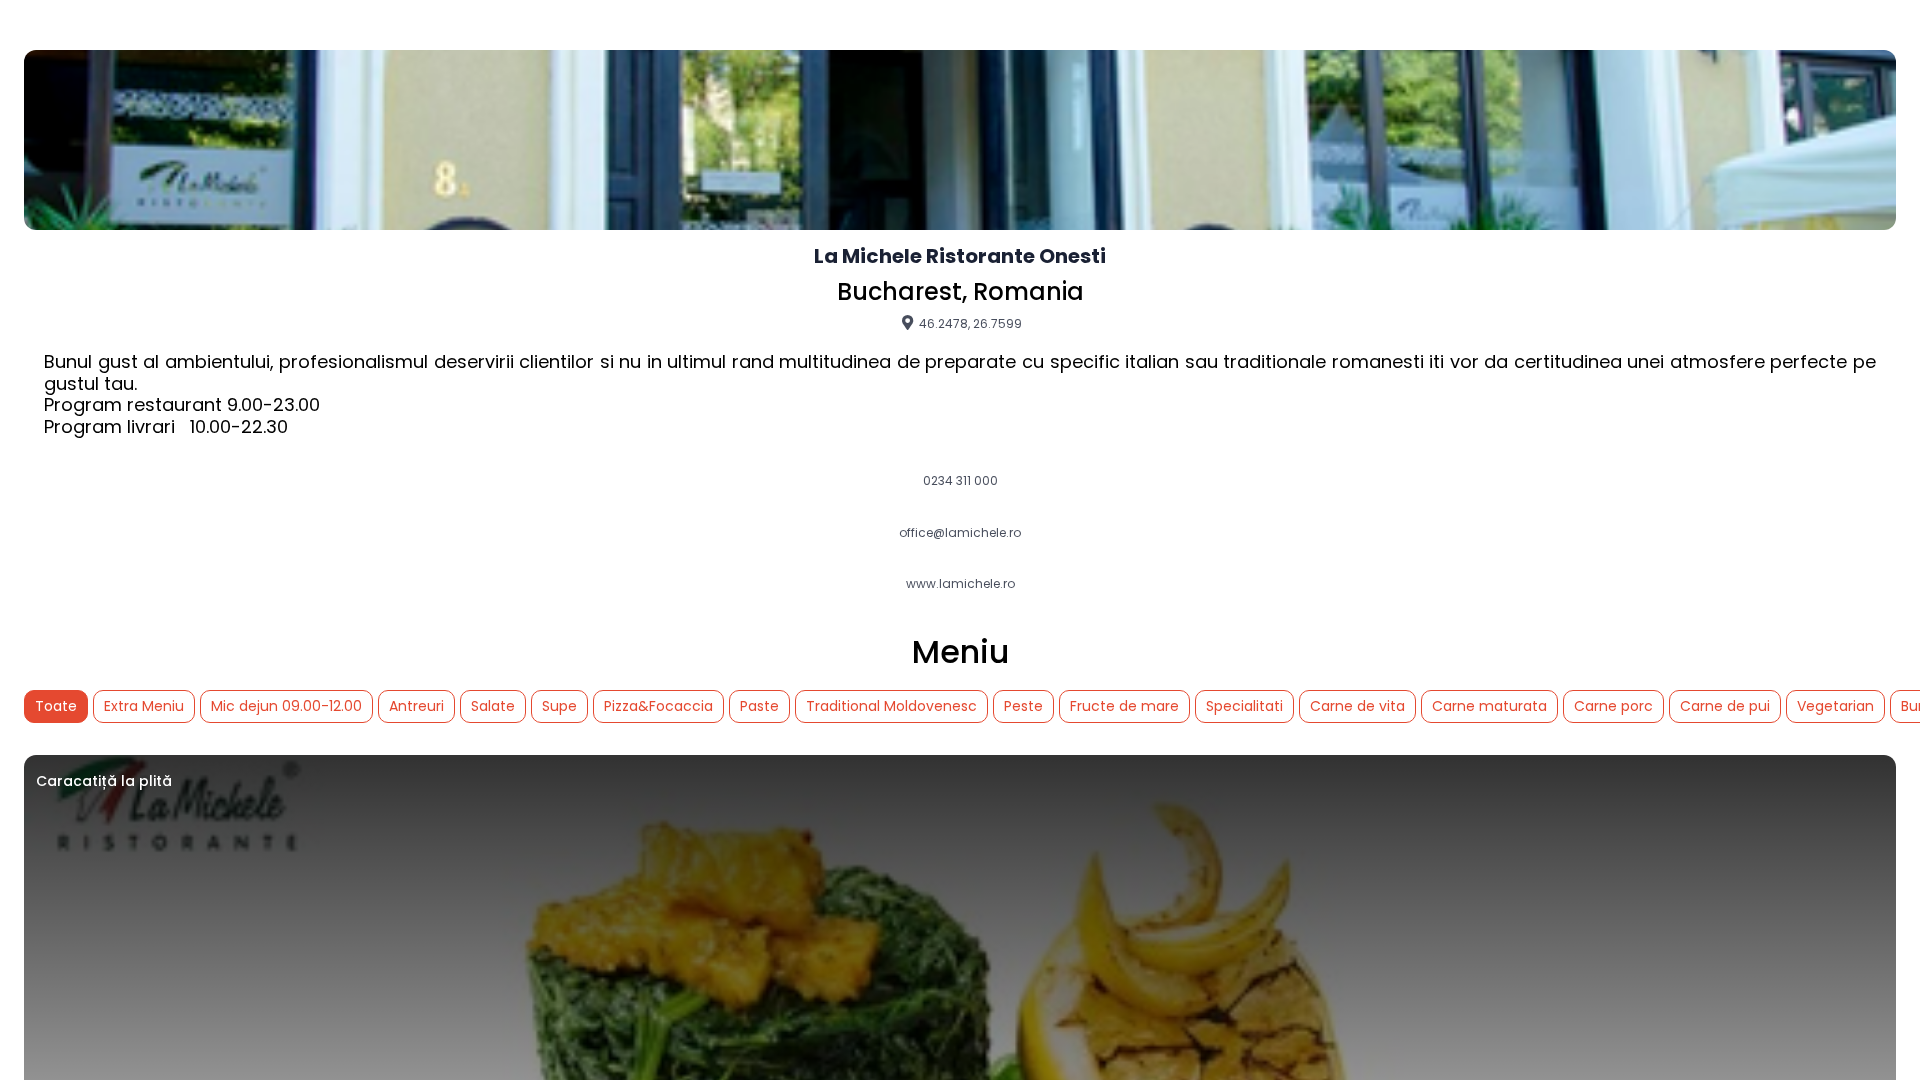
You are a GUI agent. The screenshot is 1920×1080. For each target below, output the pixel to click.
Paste (759, 706)
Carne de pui (1725, 706)
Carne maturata (1489, 706)
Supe (559, 706)
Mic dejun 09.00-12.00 (286, 706)
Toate (56, 706)
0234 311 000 (960, 481)
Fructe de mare (1124, 706)
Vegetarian (1835, 706)
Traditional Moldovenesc (891, 706)
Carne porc (1613, 706)
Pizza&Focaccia (658, 706)
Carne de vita (1357, 706)
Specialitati (1244, 706)
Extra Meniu (144, 706)
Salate (493, 706)
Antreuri (416, 706)
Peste (1023, 706)
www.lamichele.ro (960, 584)
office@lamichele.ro (960, 533)
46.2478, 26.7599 (969, 323)
